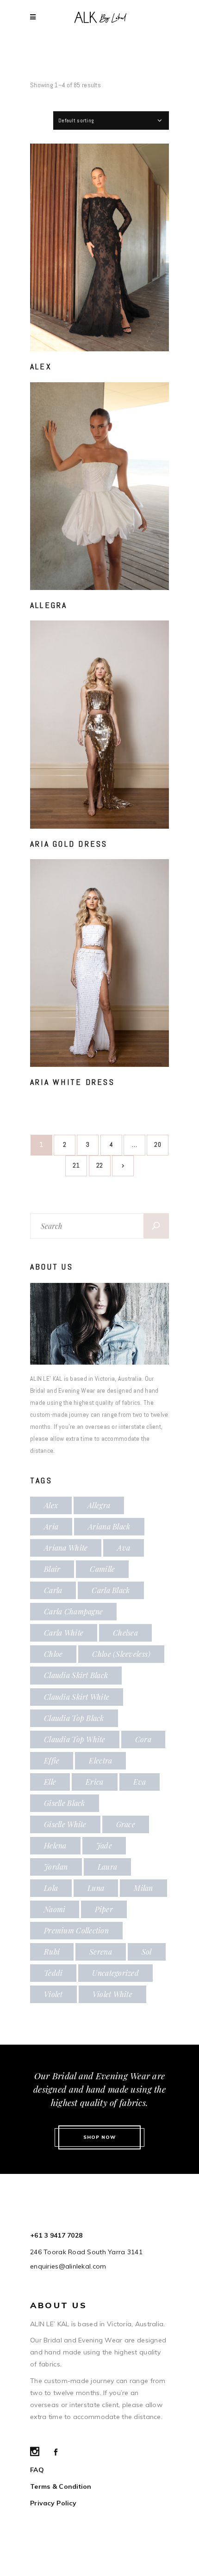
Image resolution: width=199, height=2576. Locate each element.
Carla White (64, 1633)
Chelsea (125, 1633)
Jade (104, 1845)
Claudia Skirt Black (76, 1675)
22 (100, 1165)
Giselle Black (65, 1803)
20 (158, 1144)
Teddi (53, 1973)
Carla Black (111, 1590)
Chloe (53, 1654)
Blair (52, 1569)
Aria (51, 1526)
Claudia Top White (75, 1739)
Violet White (112, 1994)
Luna (96, 1888)
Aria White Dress (72, 1082)
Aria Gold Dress (69, 844)
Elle (50, 1782)
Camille (102, 1569)
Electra (100, 1760)
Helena (55, 1845)
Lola (51, 1888)
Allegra (49, 605)
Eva (140, 1782)
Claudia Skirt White (77, 1697)
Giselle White (65, 1824)
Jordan (56, 1867)
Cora (143, 1739)
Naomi (55, 1909)
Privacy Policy (53, 2503)
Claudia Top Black (74, 1718)
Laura (107, 1867)
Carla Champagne (73, 1611)
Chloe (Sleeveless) (121, 1654)
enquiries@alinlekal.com (68, 2266)
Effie (52, 1760)
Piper (104, 1909)
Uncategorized (115, 1973)
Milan (143, 1888)
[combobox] (111, 120)
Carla (53, 1590)
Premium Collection (76, 1930)
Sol (147, 1952)
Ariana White (66, 1548)
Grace (126, 1824)
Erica (94, 1782)
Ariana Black (109, 1526)
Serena (101, 1952)
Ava (124, 1548)
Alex (41, 366)
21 (76, 1165)
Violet (53, 1994)
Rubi (52, 1952)
